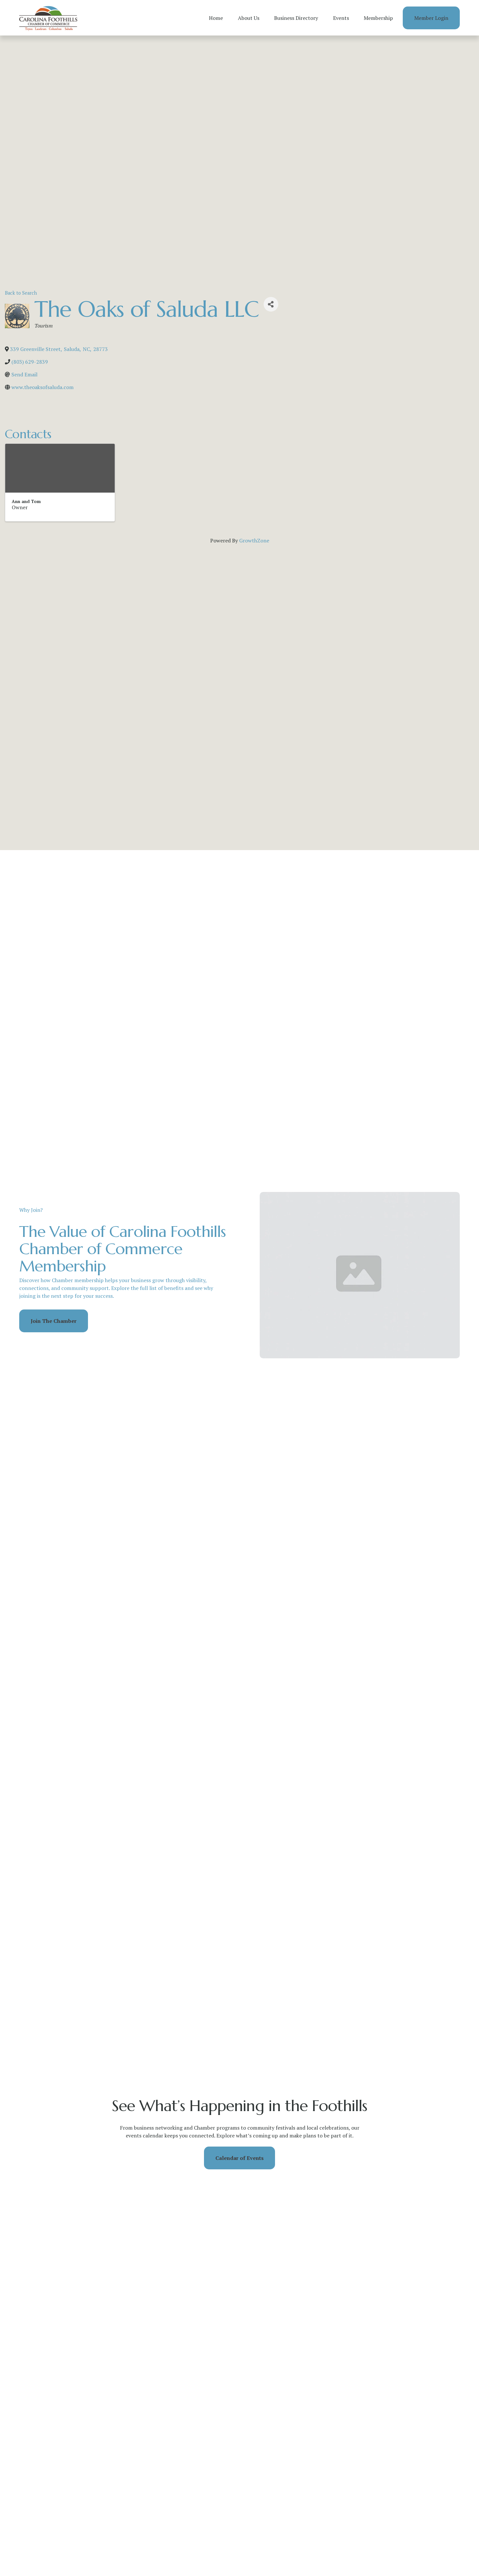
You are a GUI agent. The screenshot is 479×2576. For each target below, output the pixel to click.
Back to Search (21, 293)
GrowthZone (254, 540)
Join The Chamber (54, 1321)
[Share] (271, 304)
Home (216, 18)
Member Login (431, 18)
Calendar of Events (239, 2158)
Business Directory (296, 18)
